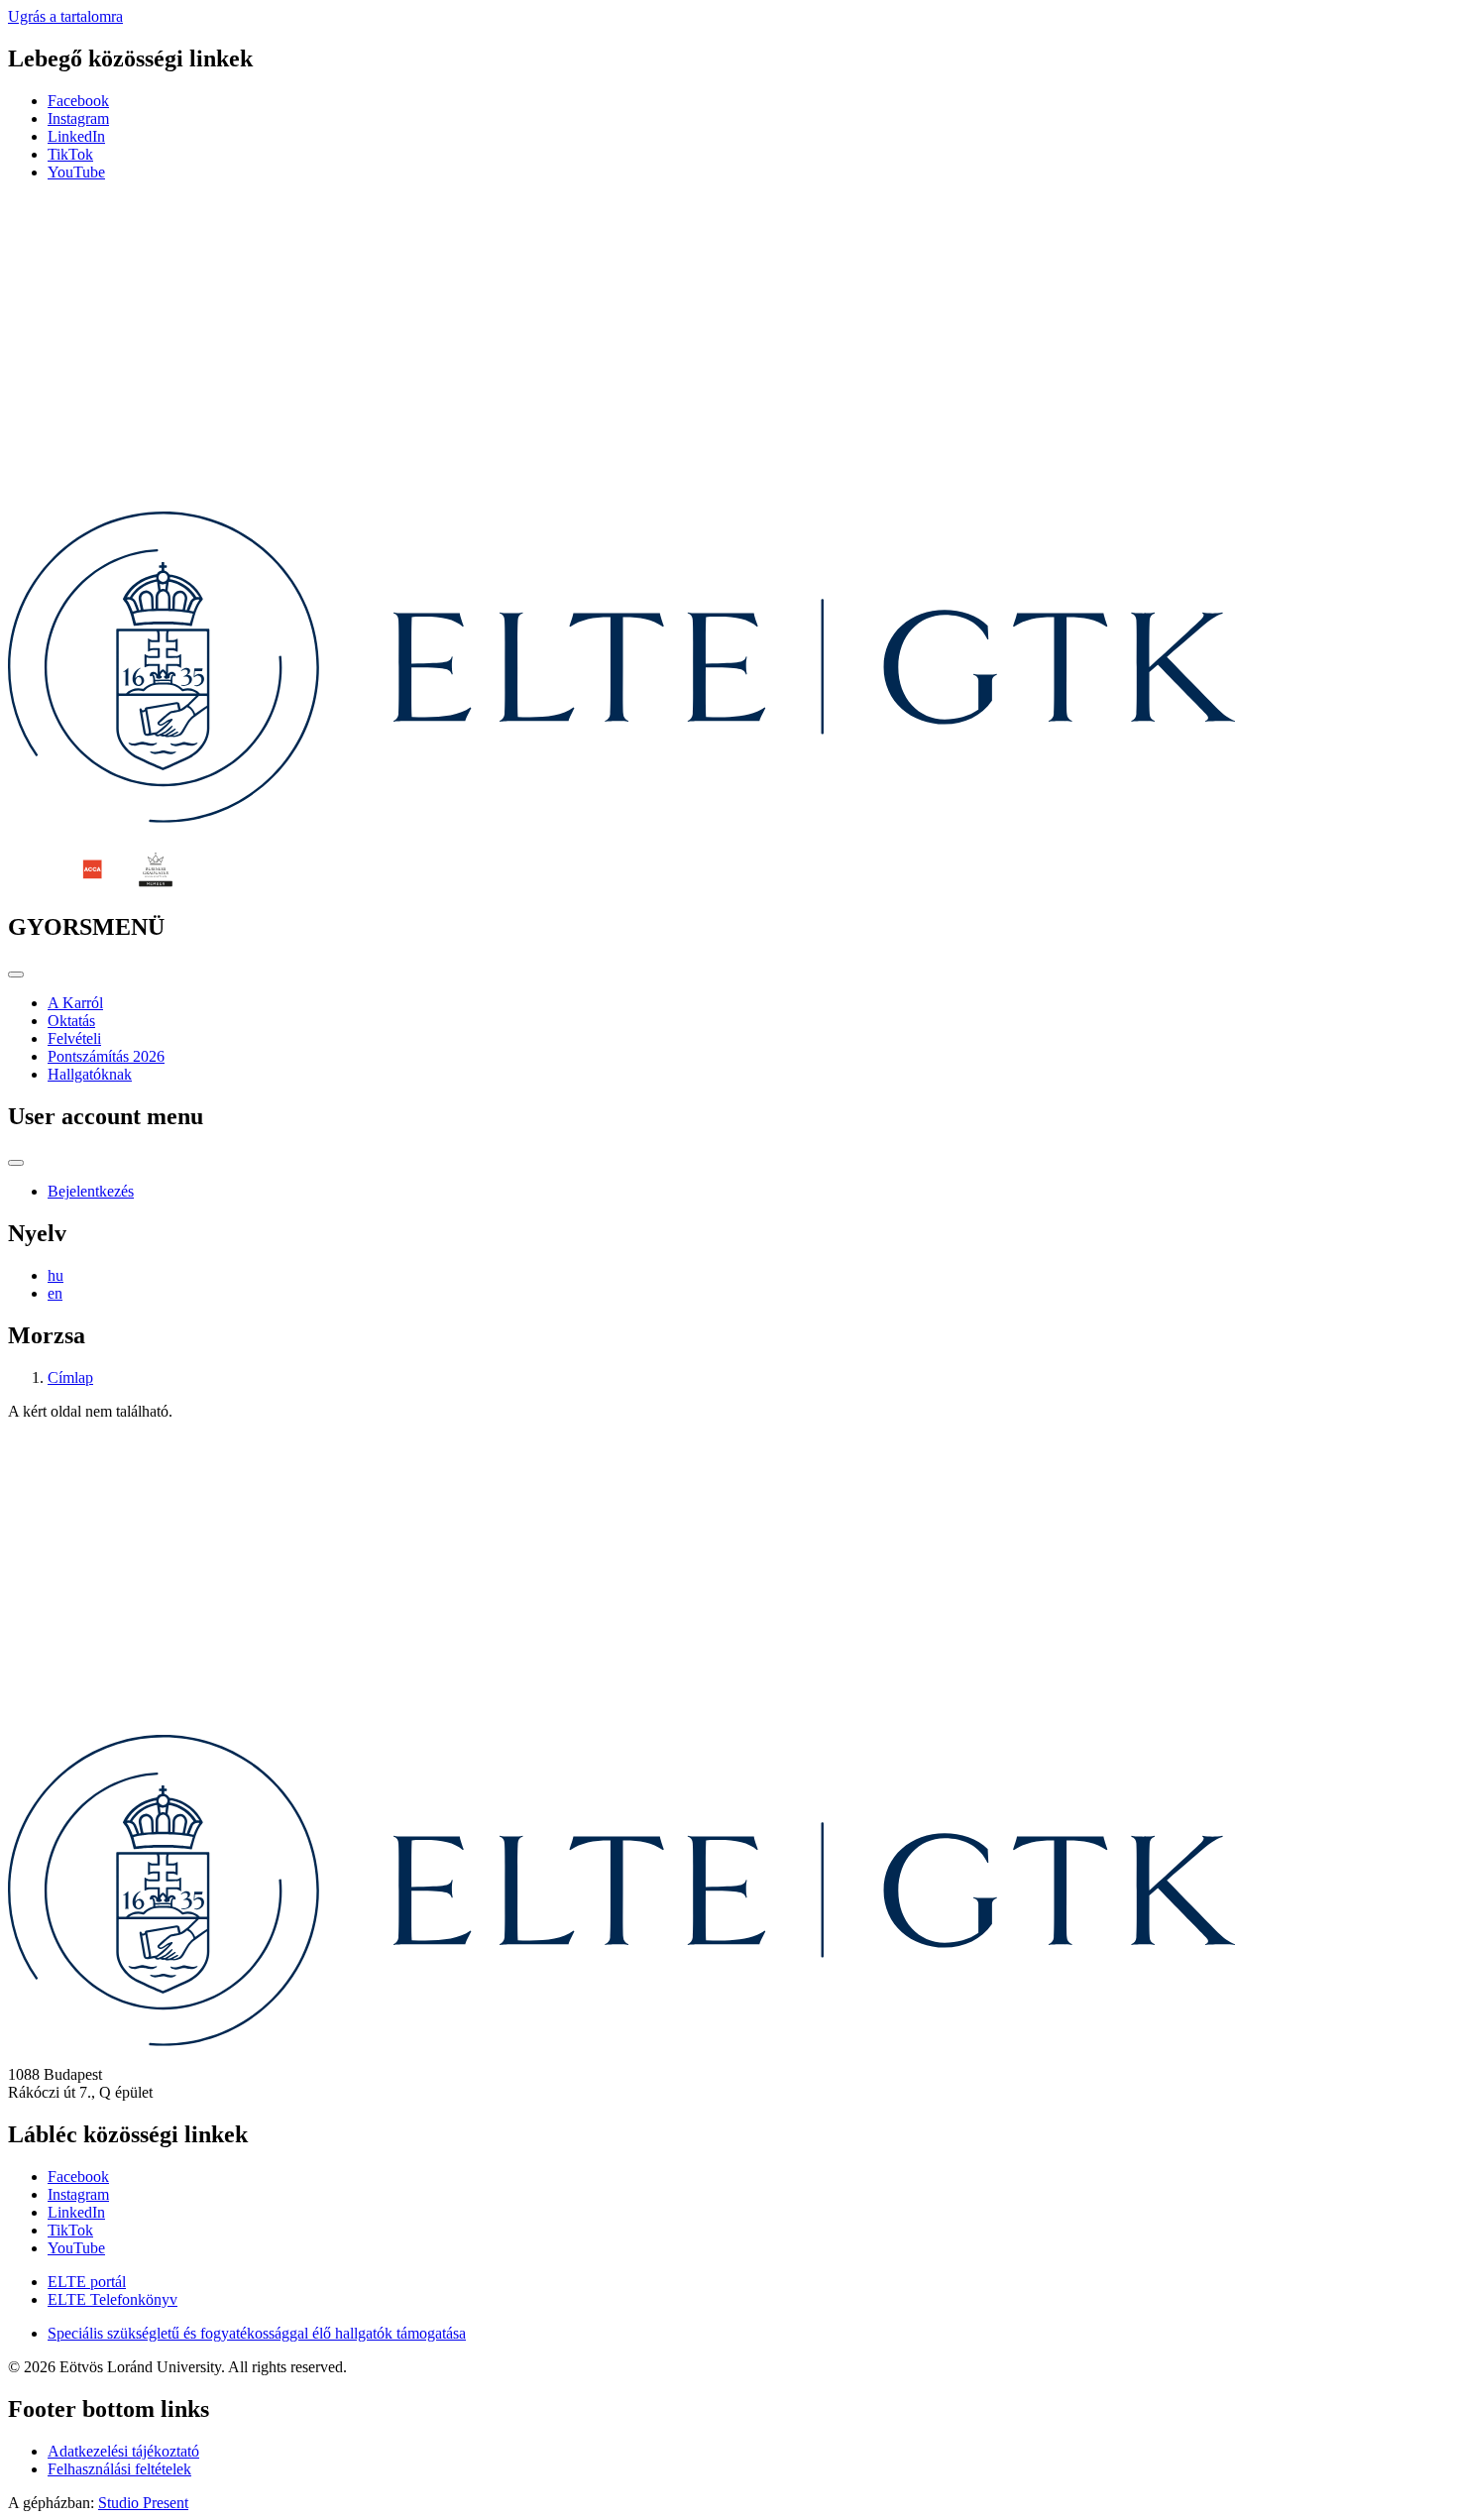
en (55, 1293)
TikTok (70, 154)
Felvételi (74, 1038)
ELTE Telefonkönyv (112, 2299)
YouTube (76, 172)
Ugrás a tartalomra (65, 16)
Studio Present (143, 2503)
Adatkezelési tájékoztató (123, 2451)
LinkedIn (76, 136)
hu (56, 1275)
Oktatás (71, 1021)
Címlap (70, 1377)
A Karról (75, 1003)
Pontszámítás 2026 (106, 1056)
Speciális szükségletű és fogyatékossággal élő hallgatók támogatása (257, 2333)
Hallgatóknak (90, 1074)
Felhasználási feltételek (119, 2469)
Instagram (78, 118)
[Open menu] (16, 974)
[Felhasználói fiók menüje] (16, 1163)
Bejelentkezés (91, 1191)
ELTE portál (87, 2282)
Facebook (78, 101)
